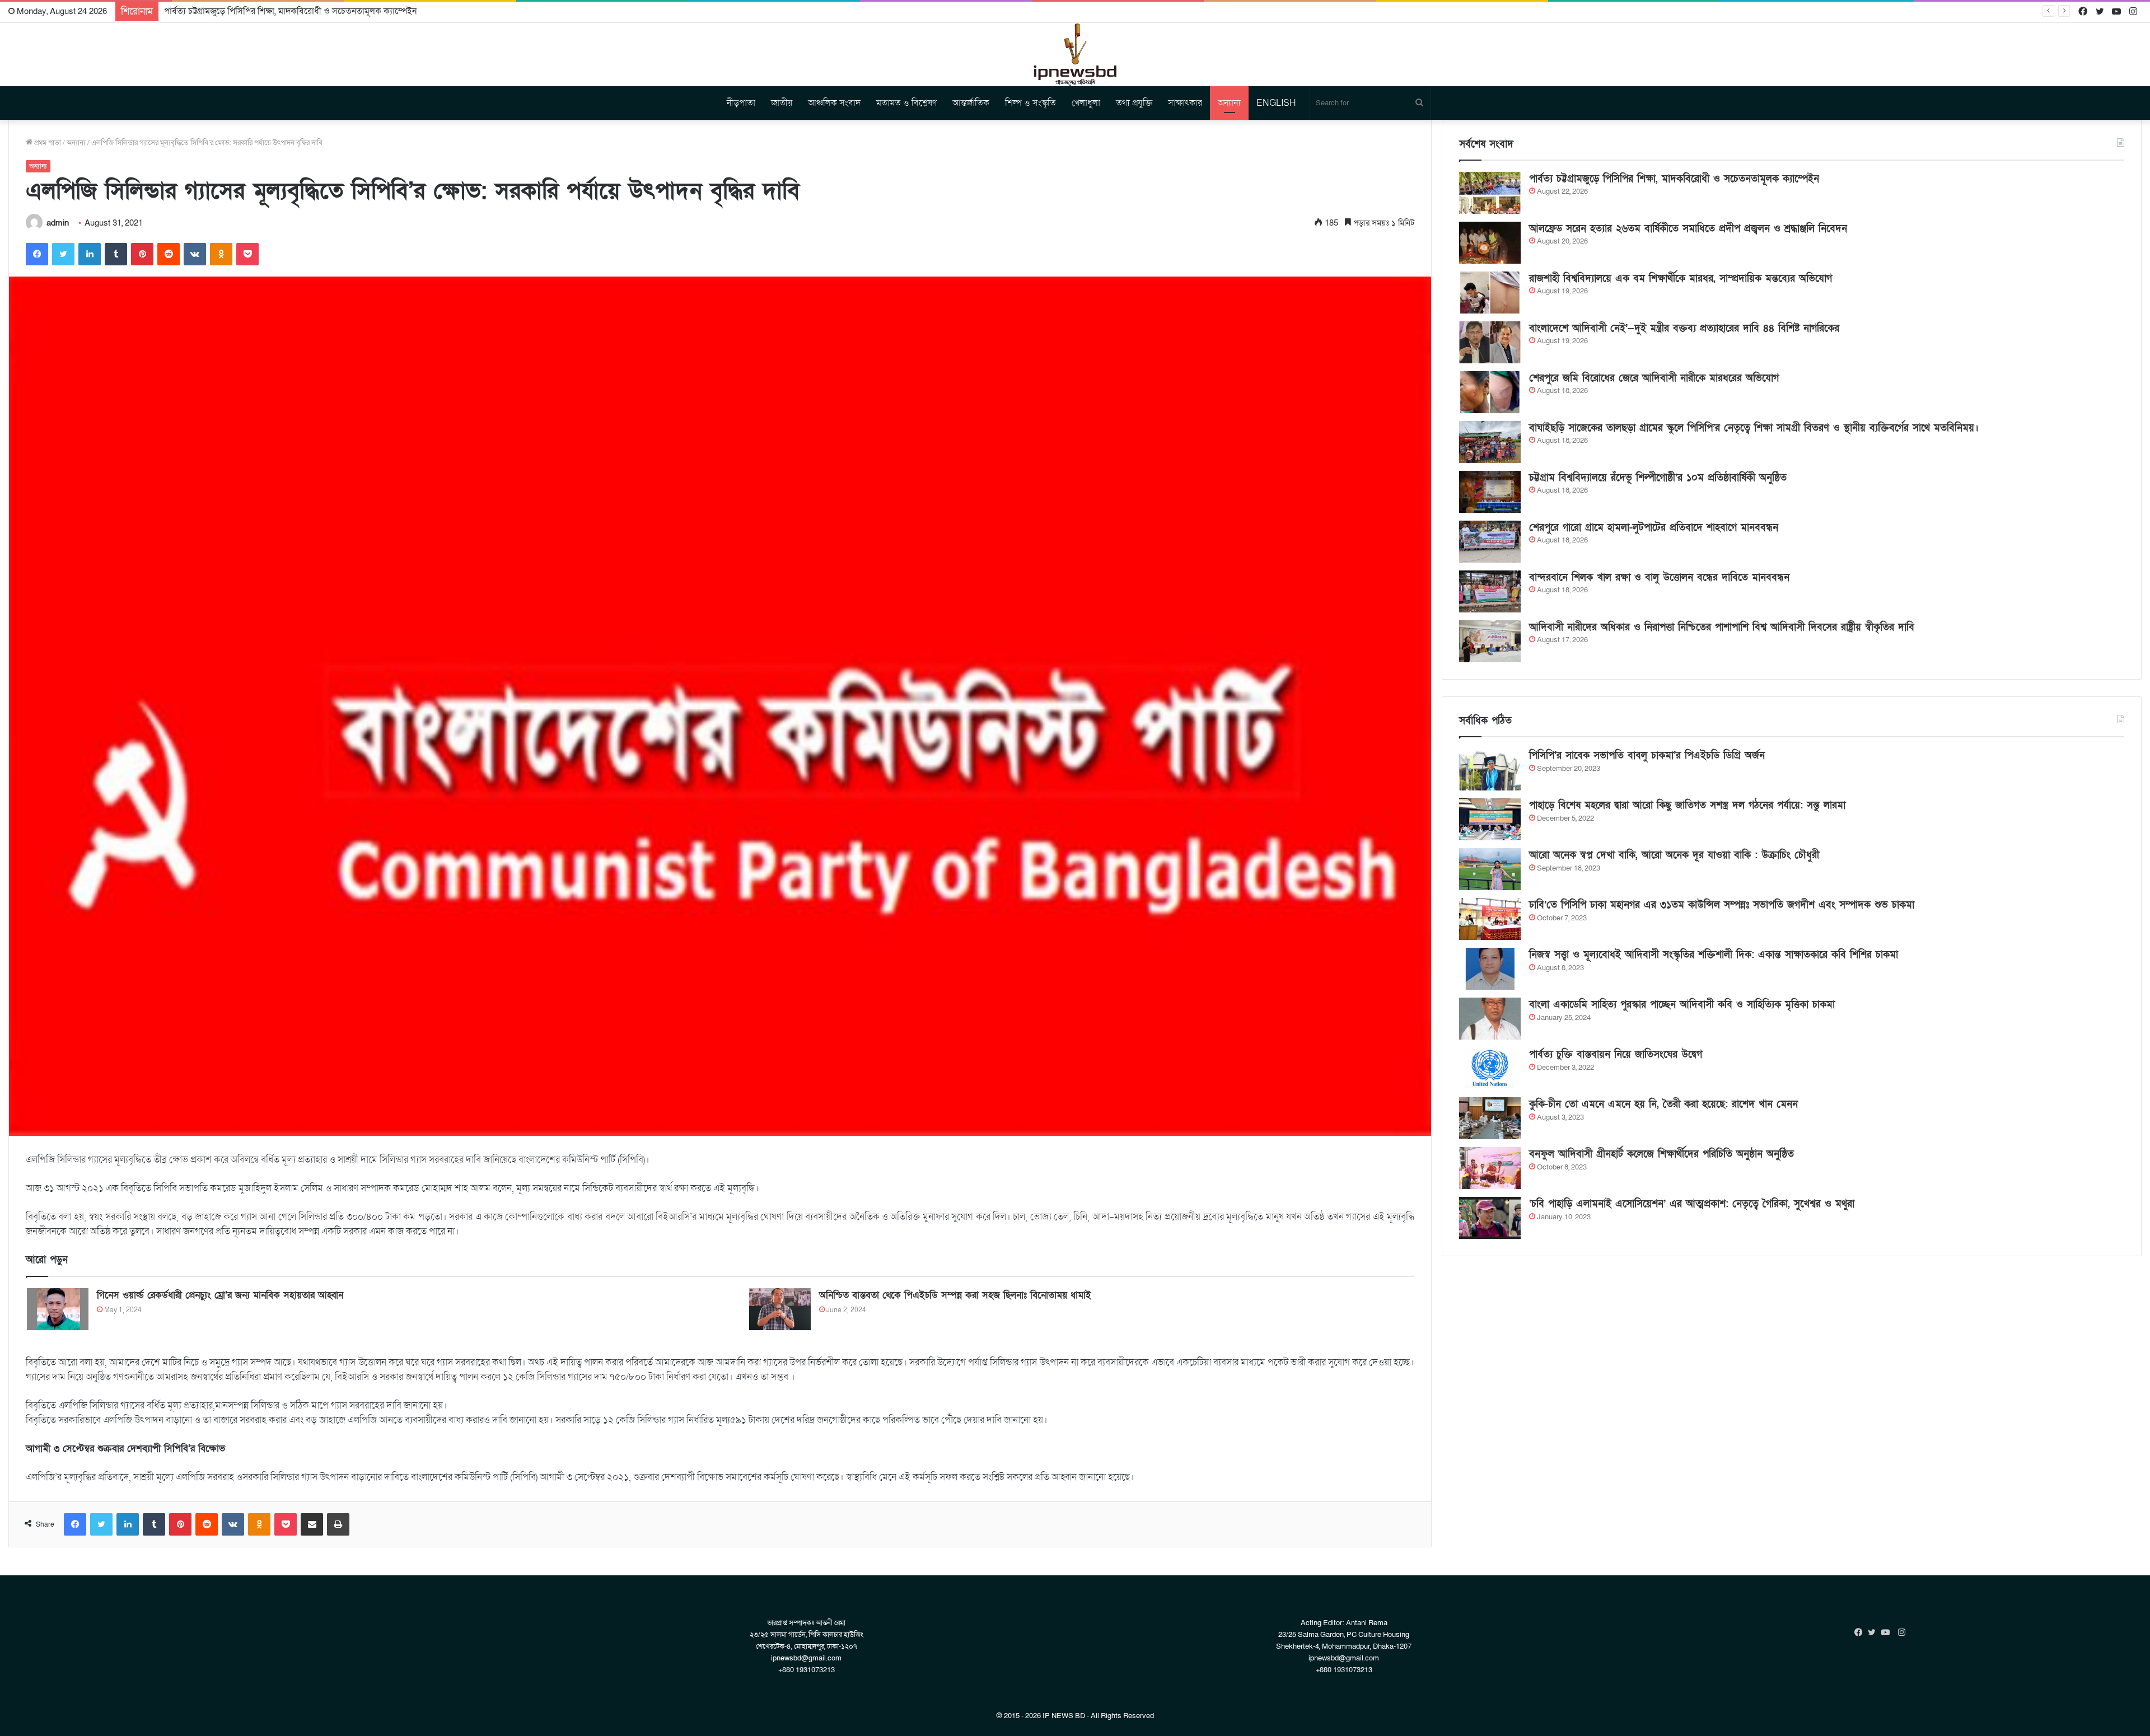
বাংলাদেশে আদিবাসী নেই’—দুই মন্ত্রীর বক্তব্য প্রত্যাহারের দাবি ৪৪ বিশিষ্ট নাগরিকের (1684, 328)
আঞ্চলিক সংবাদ (834, 103)
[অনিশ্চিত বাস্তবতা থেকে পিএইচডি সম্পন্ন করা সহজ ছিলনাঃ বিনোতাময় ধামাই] (780, 1309)
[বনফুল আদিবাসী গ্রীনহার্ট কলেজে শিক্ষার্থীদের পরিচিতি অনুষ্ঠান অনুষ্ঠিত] (1490, 1168)
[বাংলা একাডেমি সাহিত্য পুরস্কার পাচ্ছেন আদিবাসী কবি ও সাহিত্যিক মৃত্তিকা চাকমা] (1490, 1019)
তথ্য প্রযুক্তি (1134, 103)
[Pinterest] (142, 254)
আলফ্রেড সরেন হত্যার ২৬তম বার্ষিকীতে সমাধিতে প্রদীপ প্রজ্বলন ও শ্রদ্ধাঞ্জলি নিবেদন (300, 11)
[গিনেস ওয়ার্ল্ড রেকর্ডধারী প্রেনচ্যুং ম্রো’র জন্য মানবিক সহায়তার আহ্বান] (58, 1309)
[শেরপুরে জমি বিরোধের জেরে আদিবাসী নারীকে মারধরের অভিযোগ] (1490, 392)
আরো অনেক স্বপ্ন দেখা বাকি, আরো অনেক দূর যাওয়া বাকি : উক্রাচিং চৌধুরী (1674, 855)
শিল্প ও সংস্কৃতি (1030, 103)
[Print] (338, 1524)
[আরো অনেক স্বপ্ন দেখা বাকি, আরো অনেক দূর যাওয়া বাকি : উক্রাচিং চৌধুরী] (1490, 869)
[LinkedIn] (90, 254)
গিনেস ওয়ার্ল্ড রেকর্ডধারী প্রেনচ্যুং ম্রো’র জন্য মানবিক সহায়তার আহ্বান (220, 1295)
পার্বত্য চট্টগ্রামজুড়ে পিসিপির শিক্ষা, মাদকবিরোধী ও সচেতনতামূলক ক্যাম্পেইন (1674, 179)
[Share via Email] (312, 1524)
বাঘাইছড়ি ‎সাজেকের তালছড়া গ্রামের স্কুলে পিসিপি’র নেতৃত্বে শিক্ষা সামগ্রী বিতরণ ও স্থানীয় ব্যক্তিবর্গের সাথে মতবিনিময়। (1754, 428)
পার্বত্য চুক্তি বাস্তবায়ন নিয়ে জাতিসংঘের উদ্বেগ (1616, 1054)
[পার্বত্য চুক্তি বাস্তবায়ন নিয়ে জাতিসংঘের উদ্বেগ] (1490, 1068)
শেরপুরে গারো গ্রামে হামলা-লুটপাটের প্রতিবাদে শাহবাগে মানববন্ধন (1654, 528)
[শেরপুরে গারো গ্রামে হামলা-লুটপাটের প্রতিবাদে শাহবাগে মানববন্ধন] (1490, 542)
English (1276, 103)
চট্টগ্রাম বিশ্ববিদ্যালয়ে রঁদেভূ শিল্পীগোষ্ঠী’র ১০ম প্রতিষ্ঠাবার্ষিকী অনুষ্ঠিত (1658, 478)
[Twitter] (63, 254)
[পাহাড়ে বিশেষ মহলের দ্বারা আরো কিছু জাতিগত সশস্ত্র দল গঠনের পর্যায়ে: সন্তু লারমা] (1490, 819)
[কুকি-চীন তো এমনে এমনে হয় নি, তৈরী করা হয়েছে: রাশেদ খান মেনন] (1490, 1118)
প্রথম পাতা (47, 143)
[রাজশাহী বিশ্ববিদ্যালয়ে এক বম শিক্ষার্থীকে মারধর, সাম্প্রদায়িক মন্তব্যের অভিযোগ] (1490, 293)
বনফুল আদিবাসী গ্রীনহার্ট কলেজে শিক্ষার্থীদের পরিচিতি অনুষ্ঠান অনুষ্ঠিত (1661, 1154)
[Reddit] (169, 254)
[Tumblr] (116, 254)
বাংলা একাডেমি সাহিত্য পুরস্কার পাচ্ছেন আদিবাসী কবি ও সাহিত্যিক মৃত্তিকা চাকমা (1682, 1005)
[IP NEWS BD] (1075, 55)
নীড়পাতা (741, 103)
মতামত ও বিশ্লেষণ (906, 103)
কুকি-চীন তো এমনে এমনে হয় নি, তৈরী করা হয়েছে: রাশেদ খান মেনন (1663, 1104)
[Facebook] (37, 254)
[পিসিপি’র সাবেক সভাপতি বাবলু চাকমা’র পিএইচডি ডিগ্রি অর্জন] (1490, 769)
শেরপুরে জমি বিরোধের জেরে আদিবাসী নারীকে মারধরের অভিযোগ (1654, 378)
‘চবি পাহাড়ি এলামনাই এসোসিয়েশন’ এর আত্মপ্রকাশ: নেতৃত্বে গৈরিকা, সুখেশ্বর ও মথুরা (1692, 1204)
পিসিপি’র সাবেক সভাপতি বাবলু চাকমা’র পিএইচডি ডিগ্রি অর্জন (1647, 755)
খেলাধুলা (1086, 103)
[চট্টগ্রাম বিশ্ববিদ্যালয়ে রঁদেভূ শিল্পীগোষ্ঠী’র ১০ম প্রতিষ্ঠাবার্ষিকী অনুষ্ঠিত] (1490, 492)
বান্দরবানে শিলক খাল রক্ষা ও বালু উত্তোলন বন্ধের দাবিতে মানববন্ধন (1659, 577)
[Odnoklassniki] (221, 254)
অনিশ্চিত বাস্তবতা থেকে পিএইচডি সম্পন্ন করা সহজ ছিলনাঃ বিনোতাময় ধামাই (955, 1295)
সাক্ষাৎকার (1185, 103)
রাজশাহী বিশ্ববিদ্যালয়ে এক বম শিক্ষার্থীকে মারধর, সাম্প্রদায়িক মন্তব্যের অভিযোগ (1681, 279)
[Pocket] (247, 254)
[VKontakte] (195, 254)
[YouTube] (1888, 1632)
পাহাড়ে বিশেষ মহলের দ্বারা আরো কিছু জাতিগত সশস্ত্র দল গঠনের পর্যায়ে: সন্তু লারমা (1687, 805)
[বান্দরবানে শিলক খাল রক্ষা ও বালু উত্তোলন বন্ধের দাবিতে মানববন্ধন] (1490, 591)
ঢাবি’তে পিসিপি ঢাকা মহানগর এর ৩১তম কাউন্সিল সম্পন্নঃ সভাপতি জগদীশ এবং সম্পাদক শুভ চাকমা (1722, 905)
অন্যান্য (1229, 103)
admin (58, 223)
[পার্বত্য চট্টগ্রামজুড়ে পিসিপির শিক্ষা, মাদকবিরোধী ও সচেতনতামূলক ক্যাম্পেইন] (1490, 193)
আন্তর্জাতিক (971, 103)
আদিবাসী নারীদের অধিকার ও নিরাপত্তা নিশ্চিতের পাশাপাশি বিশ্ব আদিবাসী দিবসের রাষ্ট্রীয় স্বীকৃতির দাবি (1722, 627)
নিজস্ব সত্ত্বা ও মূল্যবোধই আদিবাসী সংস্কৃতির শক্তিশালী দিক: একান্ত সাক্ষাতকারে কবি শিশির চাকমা (1714, 955)
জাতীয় (782, 103)
